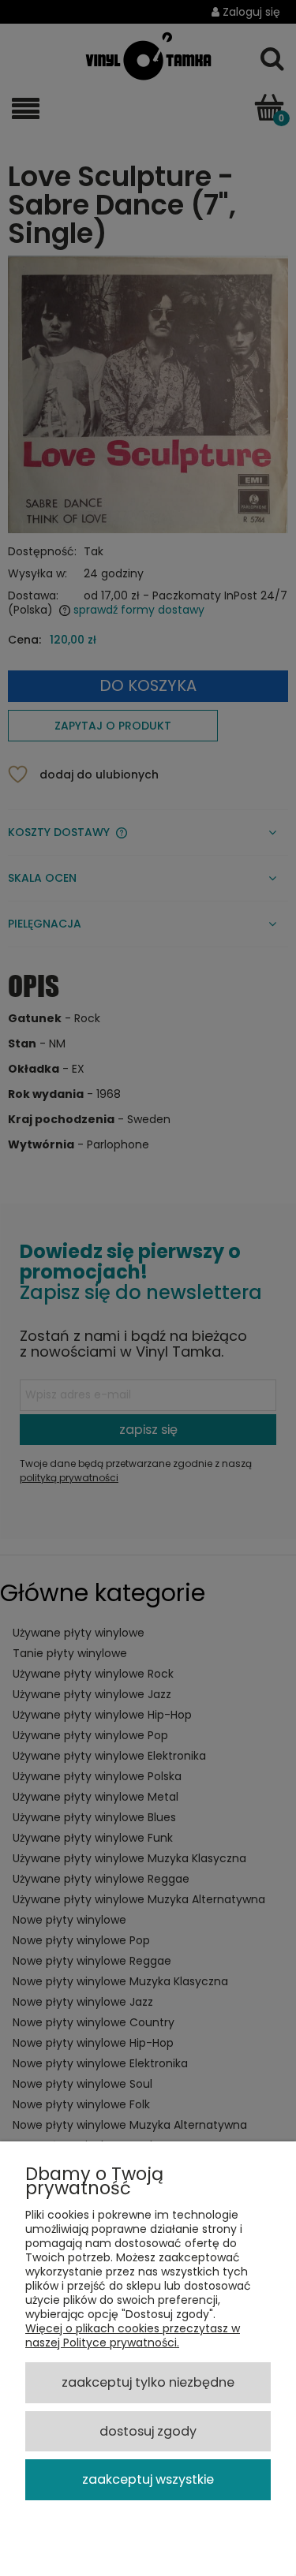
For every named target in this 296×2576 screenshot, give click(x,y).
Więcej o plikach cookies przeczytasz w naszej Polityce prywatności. (133, 2335)
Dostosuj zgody (148, 2431)
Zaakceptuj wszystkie (148, 2479)
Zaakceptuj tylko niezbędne (148, 2382)
